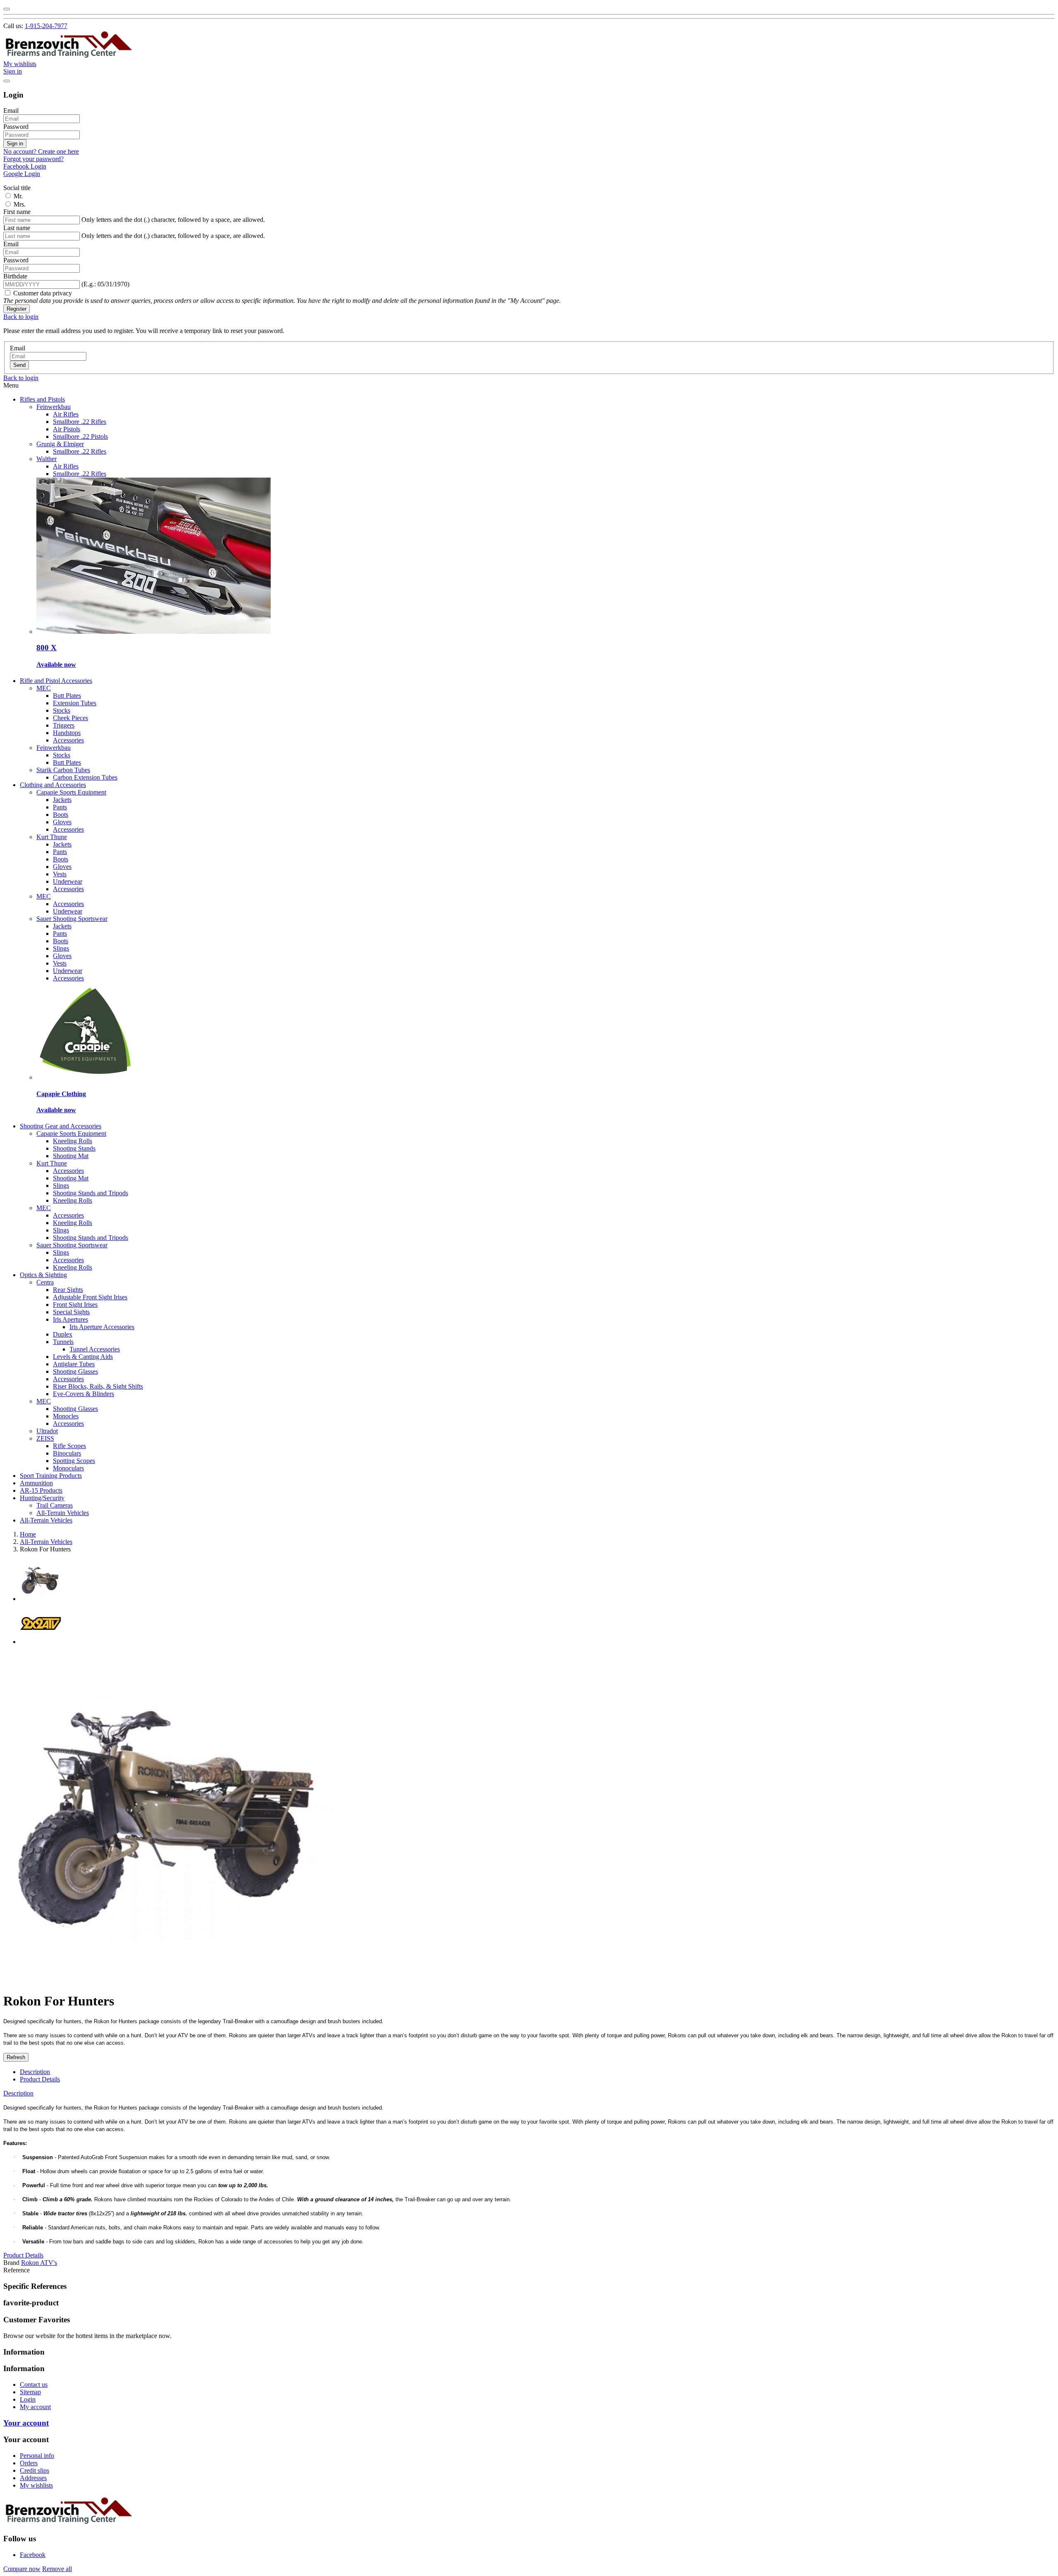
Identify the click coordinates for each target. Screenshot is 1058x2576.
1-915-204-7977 (46, 26)
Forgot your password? (33, 159)
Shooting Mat (71, 1156)
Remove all (57, 2569)
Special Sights (71, 1312)
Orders (29, 2463)
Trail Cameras (55, 1505)
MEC (44, 688)
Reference (17, 2270)
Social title (17, 188)
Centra (45, 1282)
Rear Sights (68, 1290)
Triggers (64, 725)
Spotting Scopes (74, 1461)
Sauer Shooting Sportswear (72, 919)
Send (19, 365)
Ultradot (47, 1431)
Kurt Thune (52, 837)
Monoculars (68, 1468)
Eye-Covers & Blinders (83, 1394)
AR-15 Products (41, 1490)
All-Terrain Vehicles (63, 1513)
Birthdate (15, 276)
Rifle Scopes (69, 1446)
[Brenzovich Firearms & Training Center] (69, 56)
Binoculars (67, 1453)
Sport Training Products (51, 1476)
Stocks (62, 710)
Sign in (15, 144)
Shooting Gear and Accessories (61, 1126)
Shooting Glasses (75, 1371)
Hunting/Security (42, 1498)
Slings (61, 948)
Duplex (63, 1334)
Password (16, 127)
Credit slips (35, 2470)
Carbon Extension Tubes (85, 777)
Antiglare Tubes (74, 1364)
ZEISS (45, 1438)
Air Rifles (66, 414)
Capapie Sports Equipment (71, 792)
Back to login (21, 317)
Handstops (67, 733)
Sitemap (30, 2392)
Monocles (66, 1416)
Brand (11, 2263)
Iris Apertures (70, 1319)
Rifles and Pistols (42, 399)
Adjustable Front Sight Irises (90, 1297)
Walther (46, 459)
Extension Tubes (75, 703)
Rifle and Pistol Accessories (56, 681)
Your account (26, 2423)
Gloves (62, 822)
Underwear (68, 881)
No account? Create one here (41, 151)
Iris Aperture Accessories (102, 1327)
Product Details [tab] (40, 2079)
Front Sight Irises (75, 1305)
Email (11, 111)
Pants (60, 807)
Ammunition (36, 1483)
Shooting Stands (74, 1148)
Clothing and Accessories (53, 785)
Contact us (34, 2385)
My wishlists (36, 2485)
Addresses (33, 2478)
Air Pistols (67, 429)
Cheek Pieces (70, 718)
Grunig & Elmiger (60, 444)
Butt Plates (67, 696)
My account (35, 2407)
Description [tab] (35, 2072)
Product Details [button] (23, 2255)
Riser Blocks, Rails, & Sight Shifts (98, 1386)
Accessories (68, 740)
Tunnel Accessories (95, 1349)
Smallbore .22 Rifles (80, 422)
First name (17, 212)
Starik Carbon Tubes (63, 770)
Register (17, 309)
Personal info (37, 2456)
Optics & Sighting (43, 1275)
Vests (60, 874)
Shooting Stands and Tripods (91, 1193)
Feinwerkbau (54, 407)
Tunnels (63, 1342)
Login (28, 2399)
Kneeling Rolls (73, 1141)
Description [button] (18, 2093)
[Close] (7, 9)
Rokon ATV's (39, 2263)
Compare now (22, 2569)
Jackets (62, 800)
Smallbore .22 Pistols (80, 436)
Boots (61, 815)
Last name (17, 228)
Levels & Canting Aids (83, 1357)
